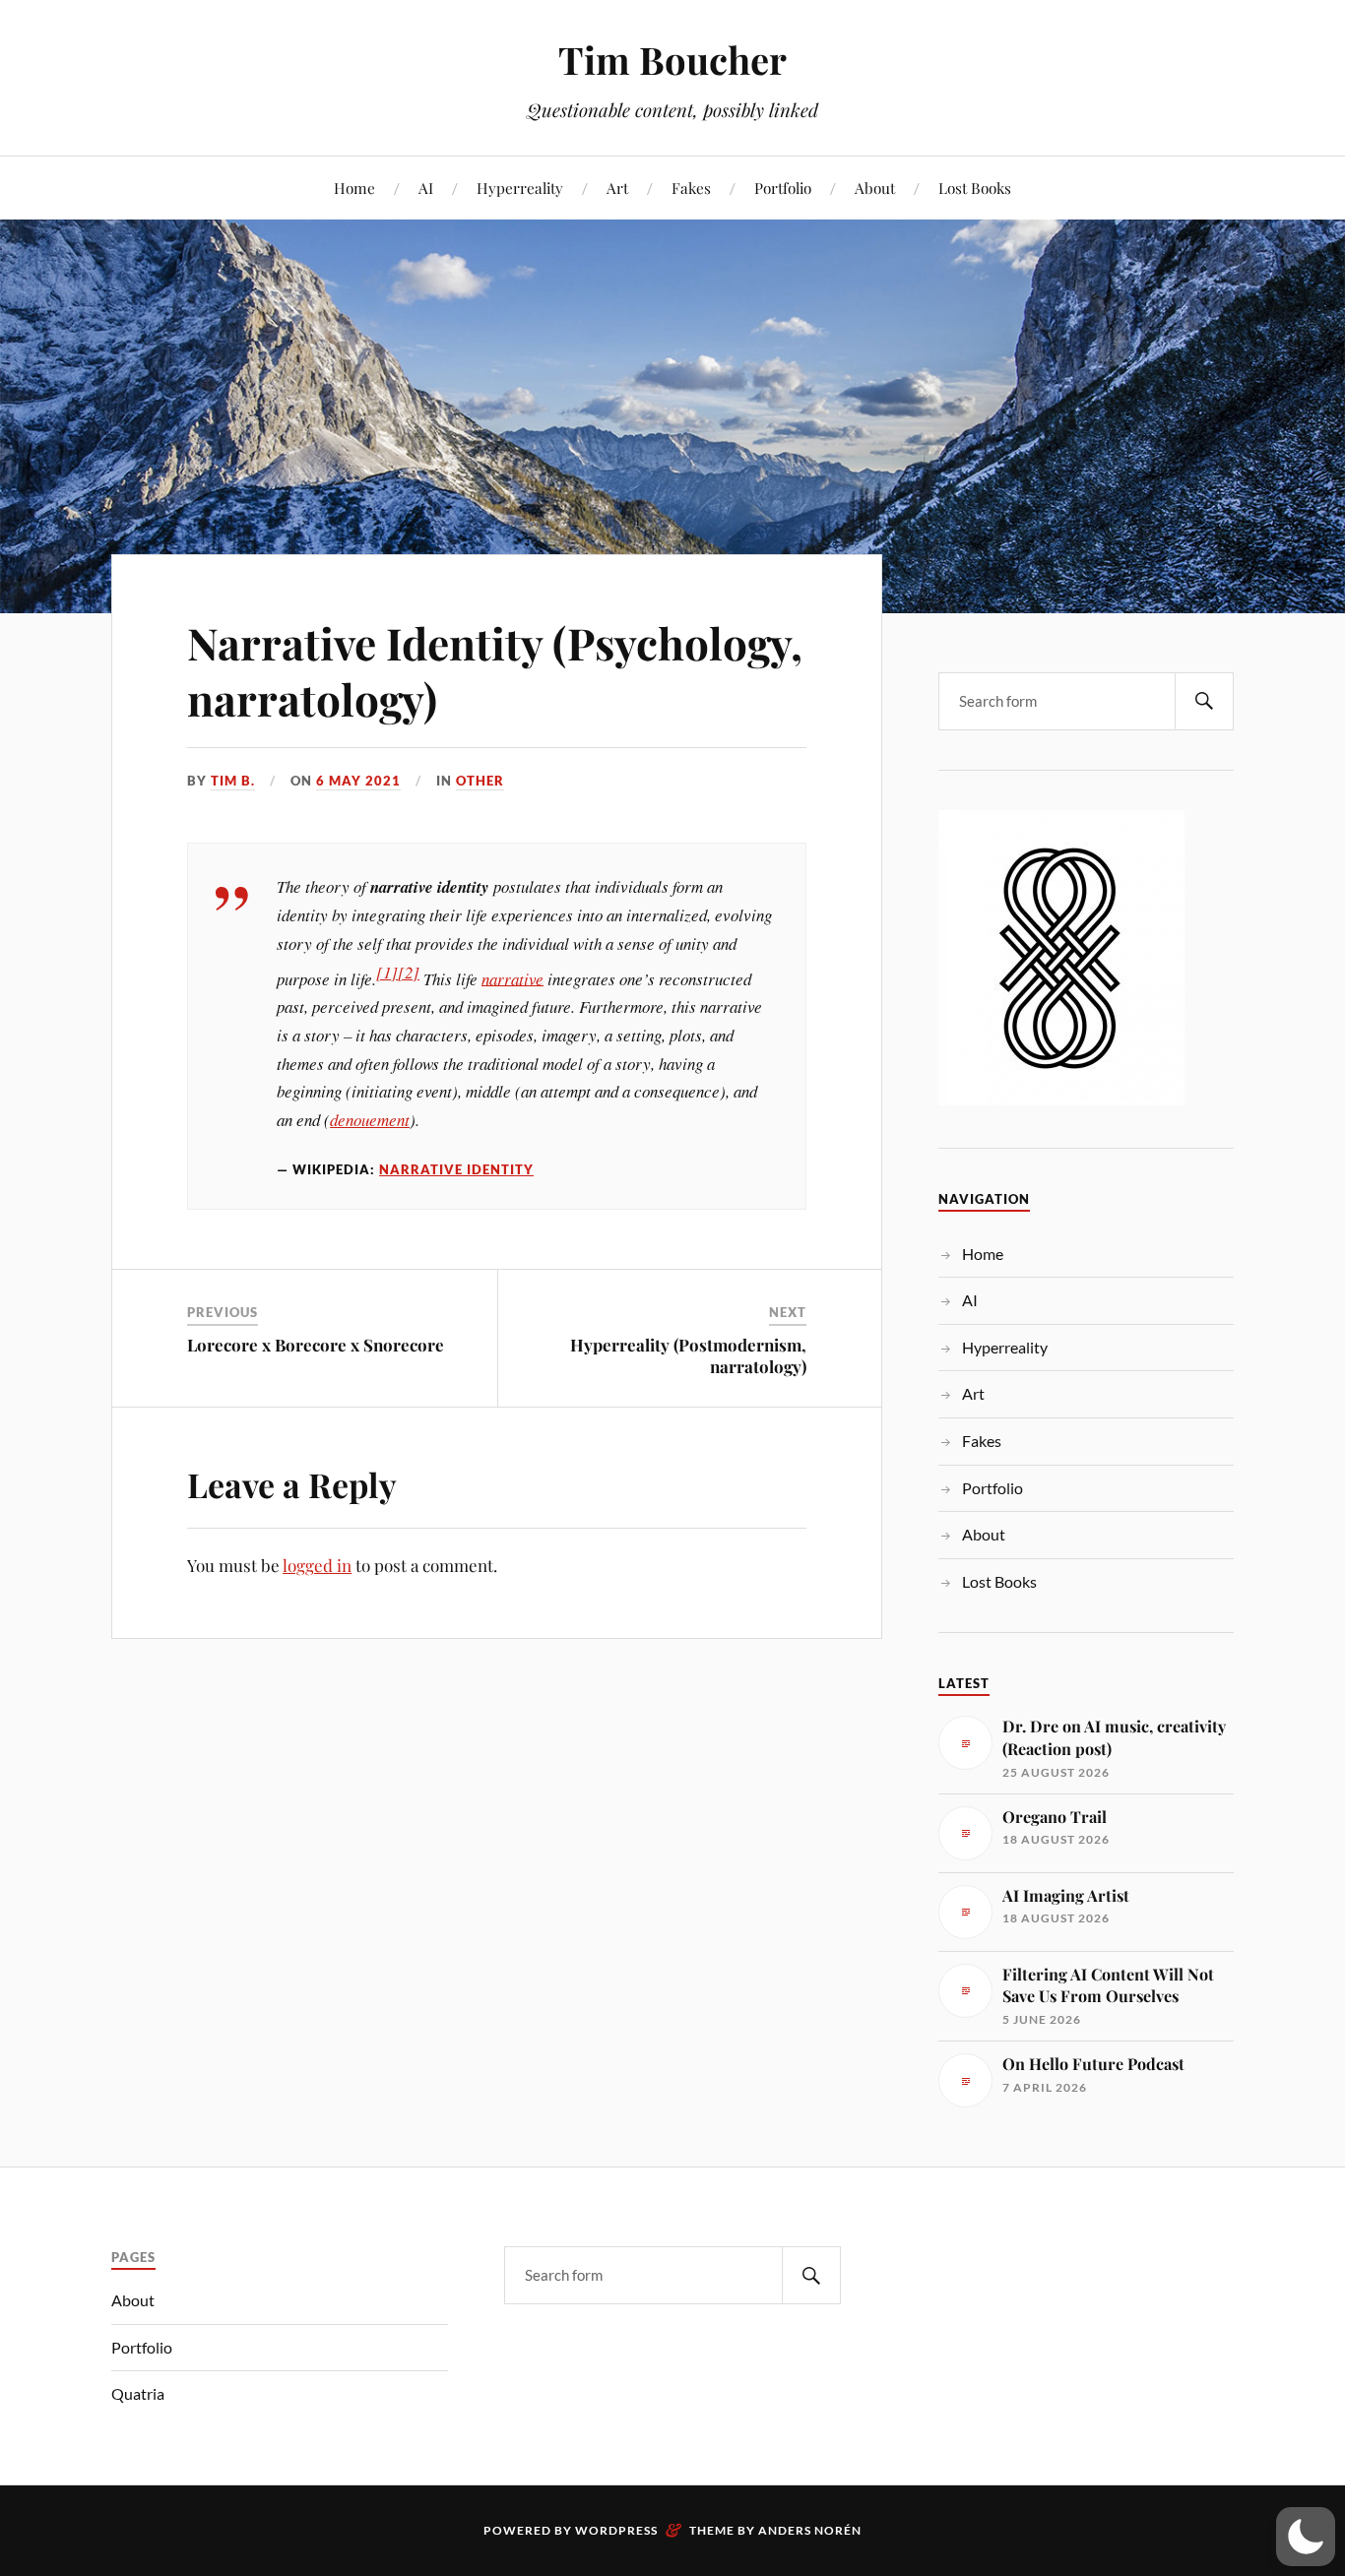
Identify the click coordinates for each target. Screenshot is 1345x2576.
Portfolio (783, 188)
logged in (317, 1565)
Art (617, 188)
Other (480, 781)
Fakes (691, 188)
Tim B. (233, 781)
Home (354, 188)
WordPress (616, 2530)
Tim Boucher (672, 60)
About (875, 188)
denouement (370, 1120)
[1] (387, 972)
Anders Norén (810, 2530)
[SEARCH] (1204, 701)
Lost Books (975, 188)
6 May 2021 (358, 781)
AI (426, 188)
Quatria (138, 2393)
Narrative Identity (456, 1169)
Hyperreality (520, 188)
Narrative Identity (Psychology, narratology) (495, 670)
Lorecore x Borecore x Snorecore (316, 1345)
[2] (409, 972)
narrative (512, 978)
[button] (1306, 2537)
